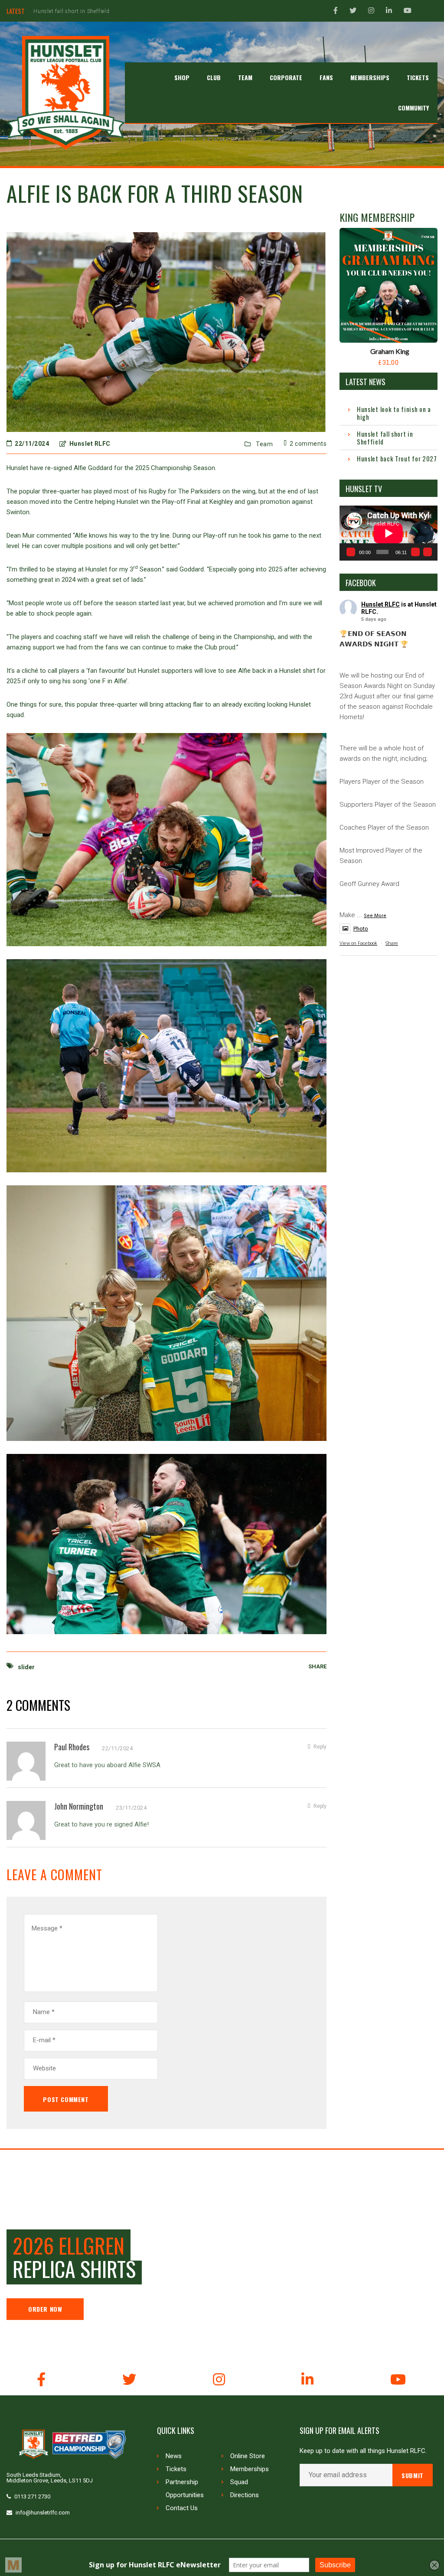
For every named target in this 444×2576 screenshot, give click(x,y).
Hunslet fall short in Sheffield (385, 438)
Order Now (45, 2309)
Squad (239, 2482)
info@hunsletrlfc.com (43, 2513)
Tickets (176, 2469)
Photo (361, 929)
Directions (245, 2495)
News (174, 2456)
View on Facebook (358, 943)
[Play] (351, 552)
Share (392, 943)
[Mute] (415, 552)
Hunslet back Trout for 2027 (70, 11)
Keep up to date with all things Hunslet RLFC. (363, 2451)
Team (264, 444)
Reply (320, 1747)
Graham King (390, 351)
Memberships (250, 2469)
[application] (388, 533)
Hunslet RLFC (380, 604)
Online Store (248, 2456)
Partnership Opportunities (185, 2488)
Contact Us (182, 2508)
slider (26, 1667)
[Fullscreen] (428, 552)
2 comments (307, 444)
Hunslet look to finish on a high (394, 413)
